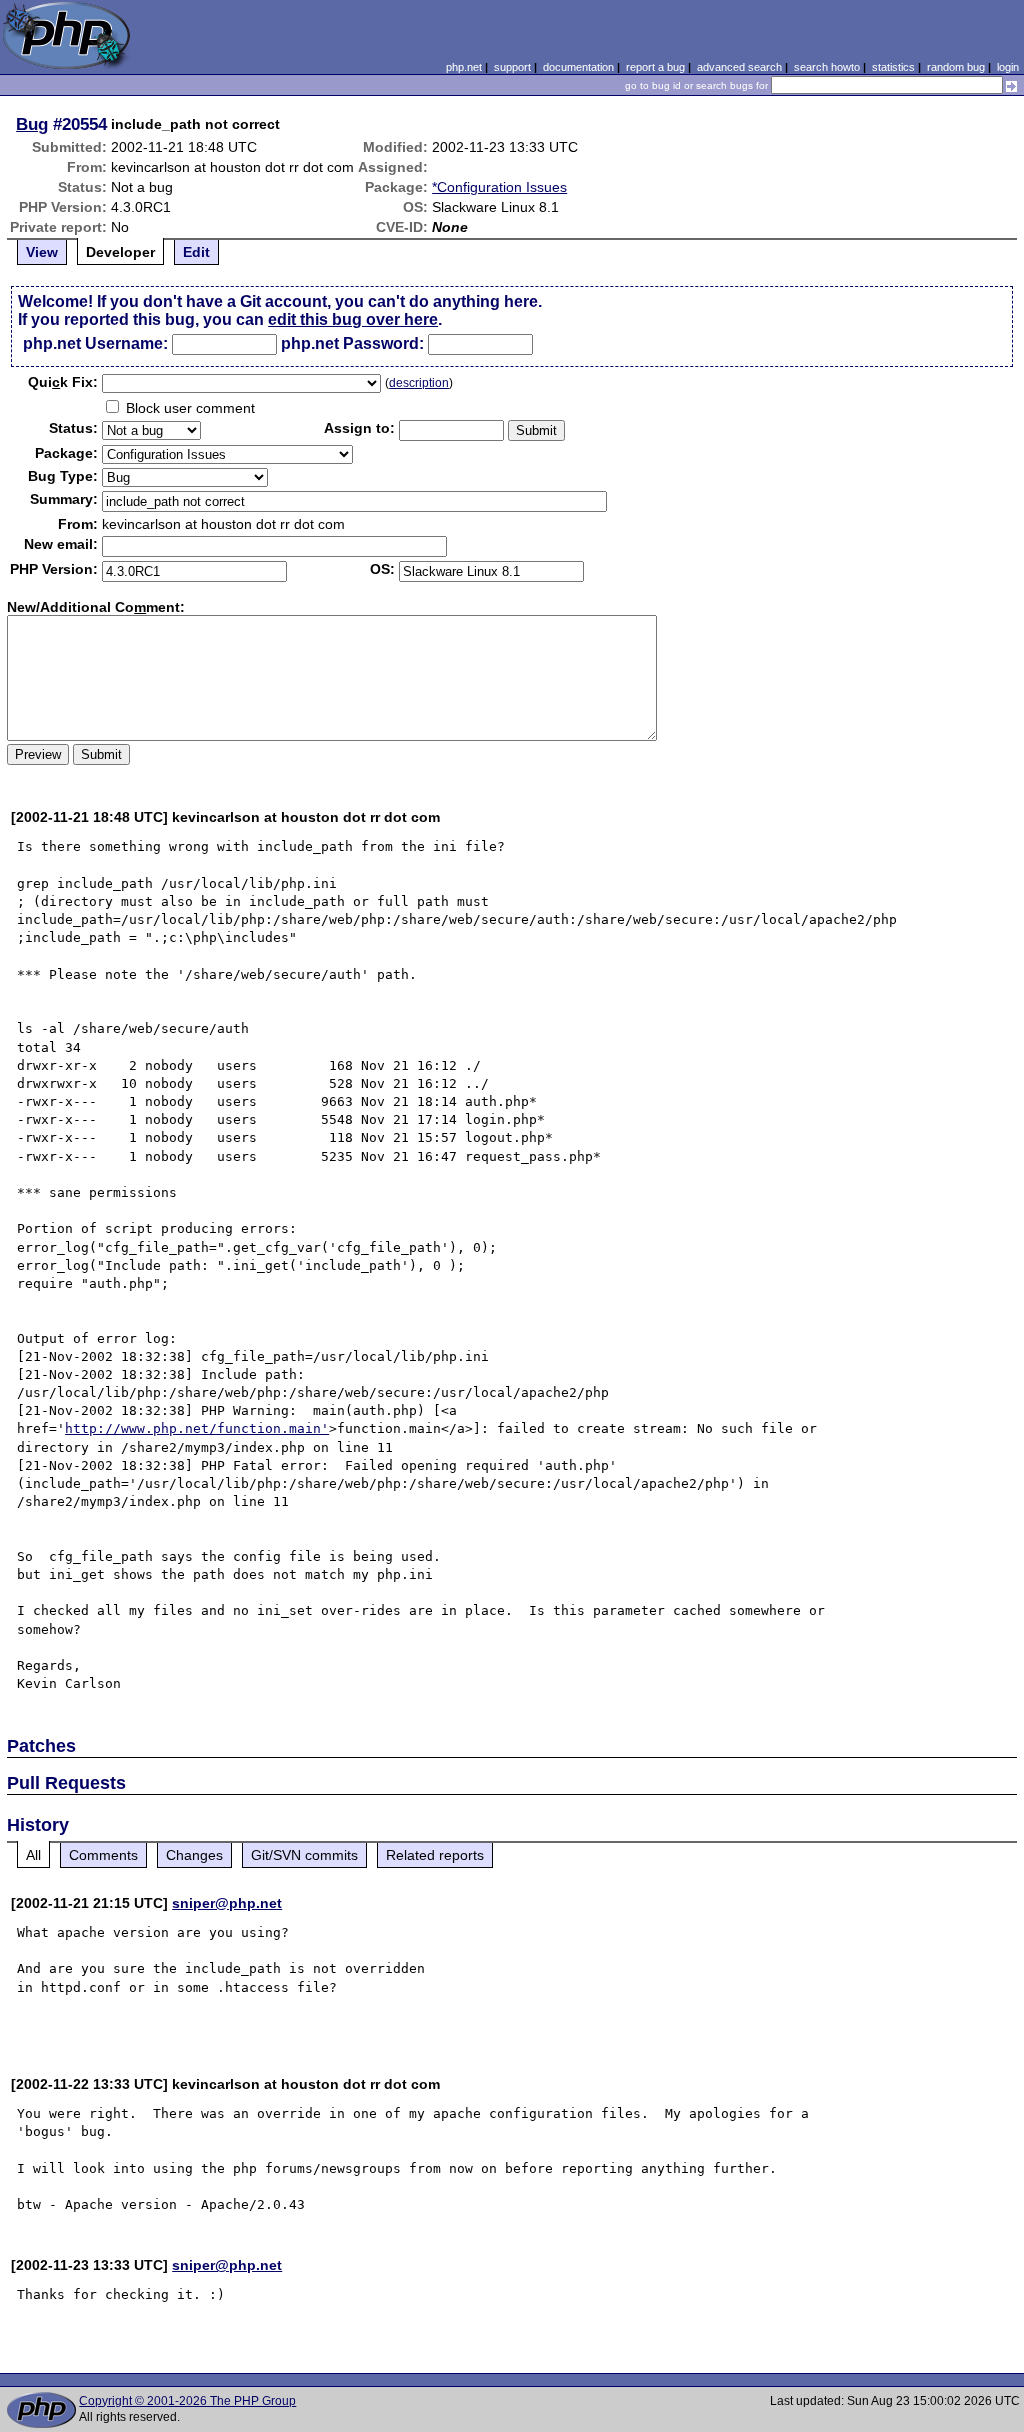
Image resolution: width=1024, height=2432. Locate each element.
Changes (194, 1855)
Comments (103, 1855)
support (512, 67)
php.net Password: (352, 343)
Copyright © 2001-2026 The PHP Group (187, 2401)
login (1008, 67)
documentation (578, 67)
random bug (956, 67)
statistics (893, 67)
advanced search (739, 67)
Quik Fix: (63, 382)
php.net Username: (95, 343)
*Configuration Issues (499, 187)
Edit (196, 252)
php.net (464, 67)
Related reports (435, 1855)
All (33, 1855)
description (419, 383)
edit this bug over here (353, 319)
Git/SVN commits (304, 1855)
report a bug (655, 67)
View (42, 252)
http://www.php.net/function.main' (197, 1428)
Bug (32, 124)
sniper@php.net (227, 1903)
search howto (827, 67)
